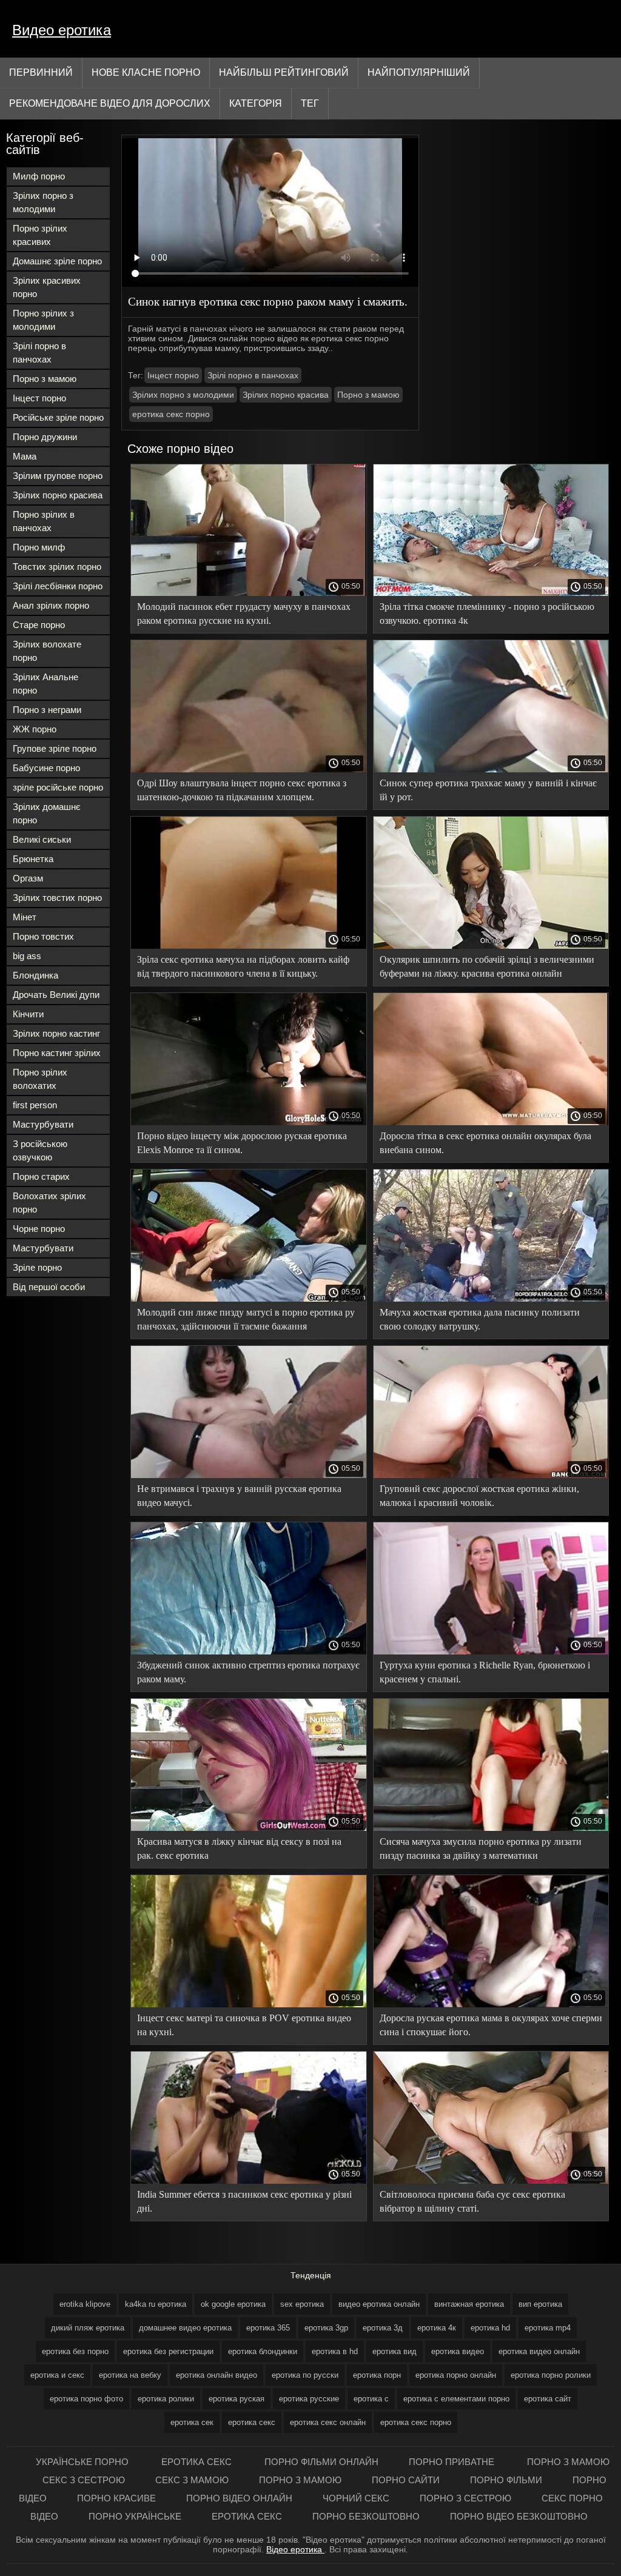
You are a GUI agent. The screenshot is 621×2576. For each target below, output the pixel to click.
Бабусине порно (46, 768)
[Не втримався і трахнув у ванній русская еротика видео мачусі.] (249, 1475)
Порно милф (39, 547)
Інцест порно (39, 398)
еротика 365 (268, 2328)
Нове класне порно (146, 72)
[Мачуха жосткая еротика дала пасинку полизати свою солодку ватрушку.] (491, 1299)
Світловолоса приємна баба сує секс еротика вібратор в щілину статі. (472, 2201)
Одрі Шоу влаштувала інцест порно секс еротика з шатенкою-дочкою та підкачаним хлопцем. (242, 790)
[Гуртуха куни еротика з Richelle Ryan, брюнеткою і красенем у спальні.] (491, 1651)
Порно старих (41, 1176)
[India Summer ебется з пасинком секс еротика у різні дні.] (249, 2181)
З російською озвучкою (40, 1150)
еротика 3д (383, 2328)
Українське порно (83, 2462)
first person (35, 1105)
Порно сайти (406, 2480)
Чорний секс (356, 2498)
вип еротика (540, 2304)
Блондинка (35, 975)
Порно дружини (45, 437)
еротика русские (309, 2399)
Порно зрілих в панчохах (44, 521)
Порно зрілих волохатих (40, 1079)
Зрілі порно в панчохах (39, 353)
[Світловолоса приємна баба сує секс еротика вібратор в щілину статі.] (491, 2181)
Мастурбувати (43, 1124)
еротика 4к (437, 2328)
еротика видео (458, 2351)
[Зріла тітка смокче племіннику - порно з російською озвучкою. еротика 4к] (491, 593)
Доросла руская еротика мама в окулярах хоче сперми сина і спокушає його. (491, 2025)
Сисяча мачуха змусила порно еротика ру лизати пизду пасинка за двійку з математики (481, 1848)
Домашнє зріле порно (57, 261)
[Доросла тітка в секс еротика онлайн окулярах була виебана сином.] (491, 1122)
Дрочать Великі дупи (56, 995)
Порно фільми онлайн (321, 2462)
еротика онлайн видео (217, 2375)
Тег (310, 103)
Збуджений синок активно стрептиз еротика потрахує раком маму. (248, 1672)
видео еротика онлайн (379, 2304)
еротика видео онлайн (539, 2351)
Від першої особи (49, 1287)
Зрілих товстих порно (57, 898)
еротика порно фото (86, 2399)
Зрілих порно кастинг (56, 1033)
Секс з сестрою (84, 2480)
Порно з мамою (45, 379)
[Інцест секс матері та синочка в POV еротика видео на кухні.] (249, 2004)
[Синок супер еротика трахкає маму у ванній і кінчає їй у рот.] (491, 769)
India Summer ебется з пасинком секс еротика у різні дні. (244, 2201)
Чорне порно (39, 1229)
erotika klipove (85, 2304)
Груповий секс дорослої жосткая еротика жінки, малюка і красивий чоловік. (479, 1496)
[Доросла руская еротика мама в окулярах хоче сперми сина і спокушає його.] (491, 2004)
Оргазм (28, 878)
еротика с (371, 2399)
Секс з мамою (192, 2480)
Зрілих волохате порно (47, 651)
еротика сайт (548, 2399)
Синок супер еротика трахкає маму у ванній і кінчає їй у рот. (488, 790)
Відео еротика (295, 2549)
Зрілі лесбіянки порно (58, 586)
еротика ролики (166, 2399)
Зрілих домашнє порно (47, 813)
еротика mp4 (548, 2328)
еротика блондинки (263, 2351)
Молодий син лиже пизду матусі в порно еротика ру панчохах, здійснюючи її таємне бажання (246, 1319)
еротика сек (192, 2422)
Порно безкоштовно (366, 2516)
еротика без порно (75, 2351)
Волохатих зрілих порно (49, 1203)
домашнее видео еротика (185, 2328)
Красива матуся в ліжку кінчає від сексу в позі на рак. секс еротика (239, 1848)
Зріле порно (37, 1267)
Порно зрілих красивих (40, 235)
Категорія (256, 103)
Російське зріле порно (58, 417)
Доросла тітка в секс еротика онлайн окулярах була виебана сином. (485, 1143)
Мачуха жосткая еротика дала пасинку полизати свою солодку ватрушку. (480, 1319)
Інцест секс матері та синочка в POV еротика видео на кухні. (244, 2025)
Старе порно (39, 625)
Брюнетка (33, 859)
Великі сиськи (42, 839)
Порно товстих (43, 936)
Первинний (41, 72)
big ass (27, 956)
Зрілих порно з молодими (43, 202)
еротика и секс (57, 2375)
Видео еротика (62, 30)
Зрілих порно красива (58, 495)
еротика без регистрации (168, 2351)
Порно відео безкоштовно (519, 2516)
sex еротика (302, 2304)
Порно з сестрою (465, 2498)
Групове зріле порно (55, 748)
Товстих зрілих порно (57, 567)
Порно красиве (116, 2498)
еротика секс (252, 2422)
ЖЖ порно (35, 729)
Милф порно (39, 176)
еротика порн (377, 2375)
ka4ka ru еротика (156, 2304)
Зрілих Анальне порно (45, 684)
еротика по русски (305, 2375)
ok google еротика (233, 2304)
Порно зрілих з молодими (43, 320)
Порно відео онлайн (239, 2498)
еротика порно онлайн (456, 2375)
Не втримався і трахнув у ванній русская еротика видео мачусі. (239, 1496)
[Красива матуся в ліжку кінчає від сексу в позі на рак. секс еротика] (249, 1828)
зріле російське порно (58, 787)
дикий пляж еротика (88, 2328)
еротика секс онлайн (328, 2422)
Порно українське (135, 2516)
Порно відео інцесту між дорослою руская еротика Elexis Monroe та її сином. (242, 1143)
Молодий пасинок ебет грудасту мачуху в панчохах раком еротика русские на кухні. (244, 614)
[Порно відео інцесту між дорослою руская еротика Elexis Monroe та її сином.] (249, 1122)
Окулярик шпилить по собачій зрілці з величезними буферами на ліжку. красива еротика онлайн (487, 966)
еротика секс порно (171, 414)
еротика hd (490, 2328)
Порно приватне (453, 2462)
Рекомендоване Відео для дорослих (110, 103)
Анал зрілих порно (51, 605)
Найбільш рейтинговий (284, 72)
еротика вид (394, 2351)
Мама (25, 456)
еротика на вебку (130, 2375)
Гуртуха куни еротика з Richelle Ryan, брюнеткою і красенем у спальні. (485, 1672)
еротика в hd (335, 2351)
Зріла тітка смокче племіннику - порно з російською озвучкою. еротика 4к (487, 614)
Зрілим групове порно (58, 476)
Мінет (25, 917)
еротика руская (237, 2399)
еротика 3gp (326, 2328)
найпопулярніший (419, 72)
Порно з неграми (47, 710)
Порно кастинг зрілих (57, 1053)
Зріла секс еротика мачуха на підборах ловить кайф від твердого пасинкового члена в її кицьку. (243, 966)
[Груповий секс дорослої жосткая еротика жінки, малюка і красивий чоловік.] (491, 1475)
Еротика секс (198, 2462)
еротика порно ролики (551, 2375)
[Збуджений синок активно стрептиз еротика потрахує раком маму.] (249, 1651)
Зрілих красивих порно (47, 287)
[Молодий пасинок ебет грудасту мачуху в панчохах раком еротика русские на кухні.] (249, 593)
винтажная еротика (469, 2304)
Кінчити (28, 1014)
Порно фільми (506, 2480)
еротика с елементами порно (456, 2399)
